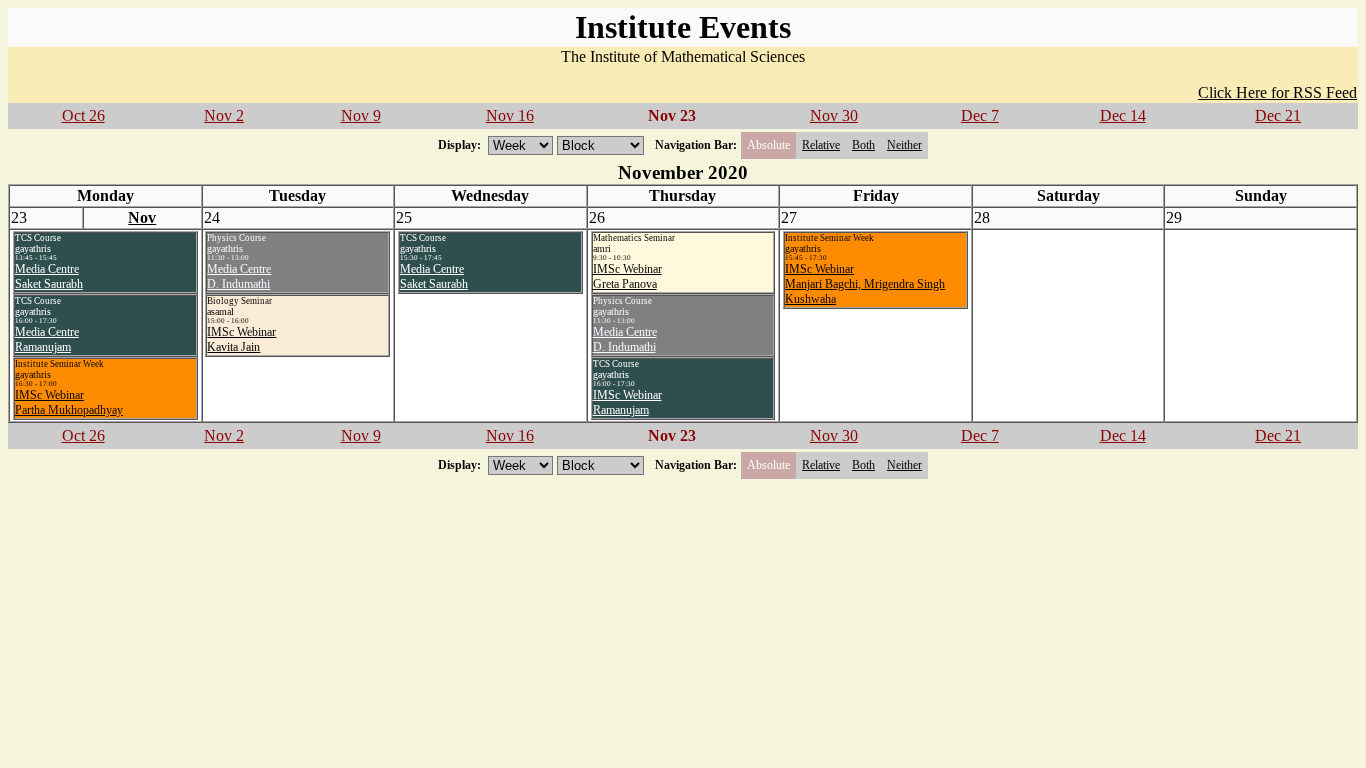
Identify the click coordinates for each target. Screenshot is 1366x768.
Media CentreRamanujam (47, 339)
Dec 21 (1278, 115)
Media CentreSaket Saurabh (49, 276)
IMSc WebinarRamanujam (627, 402)
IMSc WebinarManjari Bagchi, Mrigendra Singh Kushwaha (865, 284)
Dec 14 (1123, 115)
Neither (904, 145)
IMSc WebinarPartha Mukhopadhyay (69, 402)
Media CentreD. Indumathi (239, 276)
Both (863, 145)
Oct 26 (83, 115)
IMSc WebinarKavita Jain (241, 339)
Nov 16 (510, 115)
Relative (821, 145)
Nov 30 (834, 115)
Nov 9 (361, 115)
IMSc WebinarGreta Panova (627, 276)
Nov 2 (224, 115)
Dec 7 (980, 115)
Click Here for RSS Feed (1277, 92)
